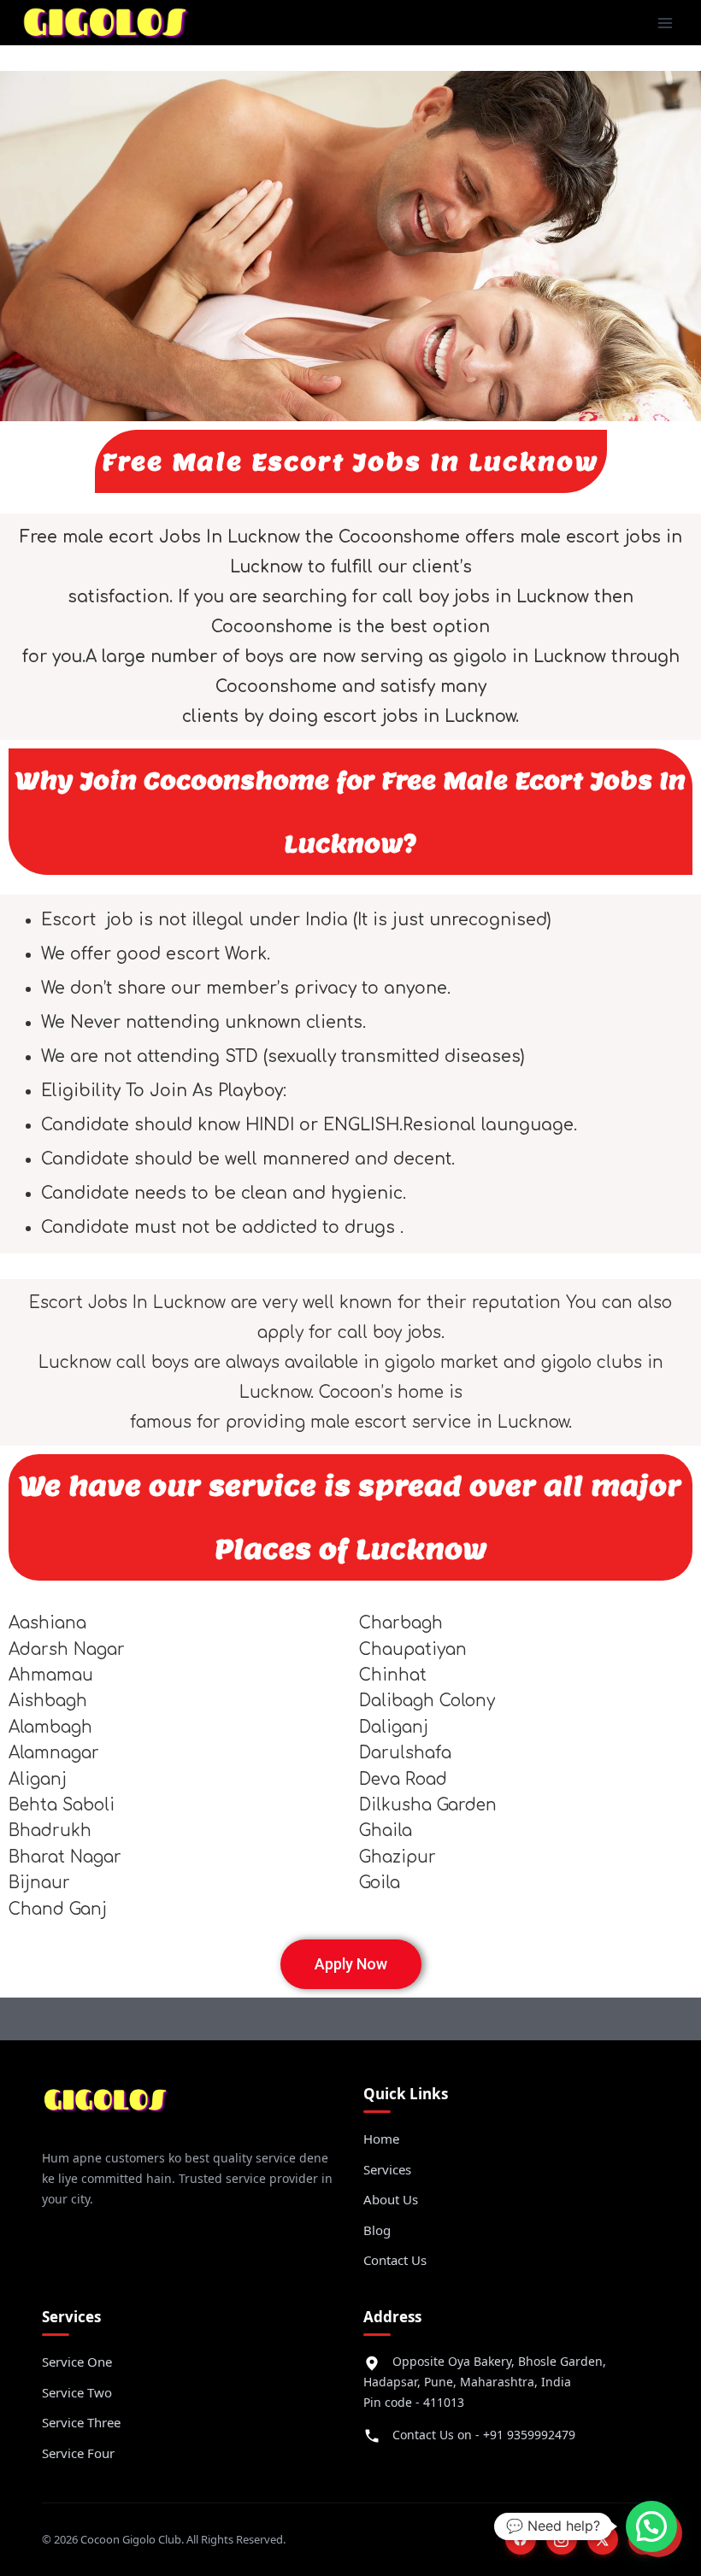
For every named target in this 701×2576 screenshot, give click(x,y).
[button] (651, 2526)
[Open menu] (665, 23)
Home (381, 2139)
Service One (77, 2362)
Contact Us (395, 2260)
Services (387, 2169)
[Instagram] (562, 2539)
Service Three (81, 2422)
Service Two (77, 2392)
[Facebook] (521, 2539)
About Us (391, 2199)
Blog (377, 2230)
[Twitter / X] (603, 2539)
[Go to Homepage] (106, 2107)
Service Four (78, 2453)
